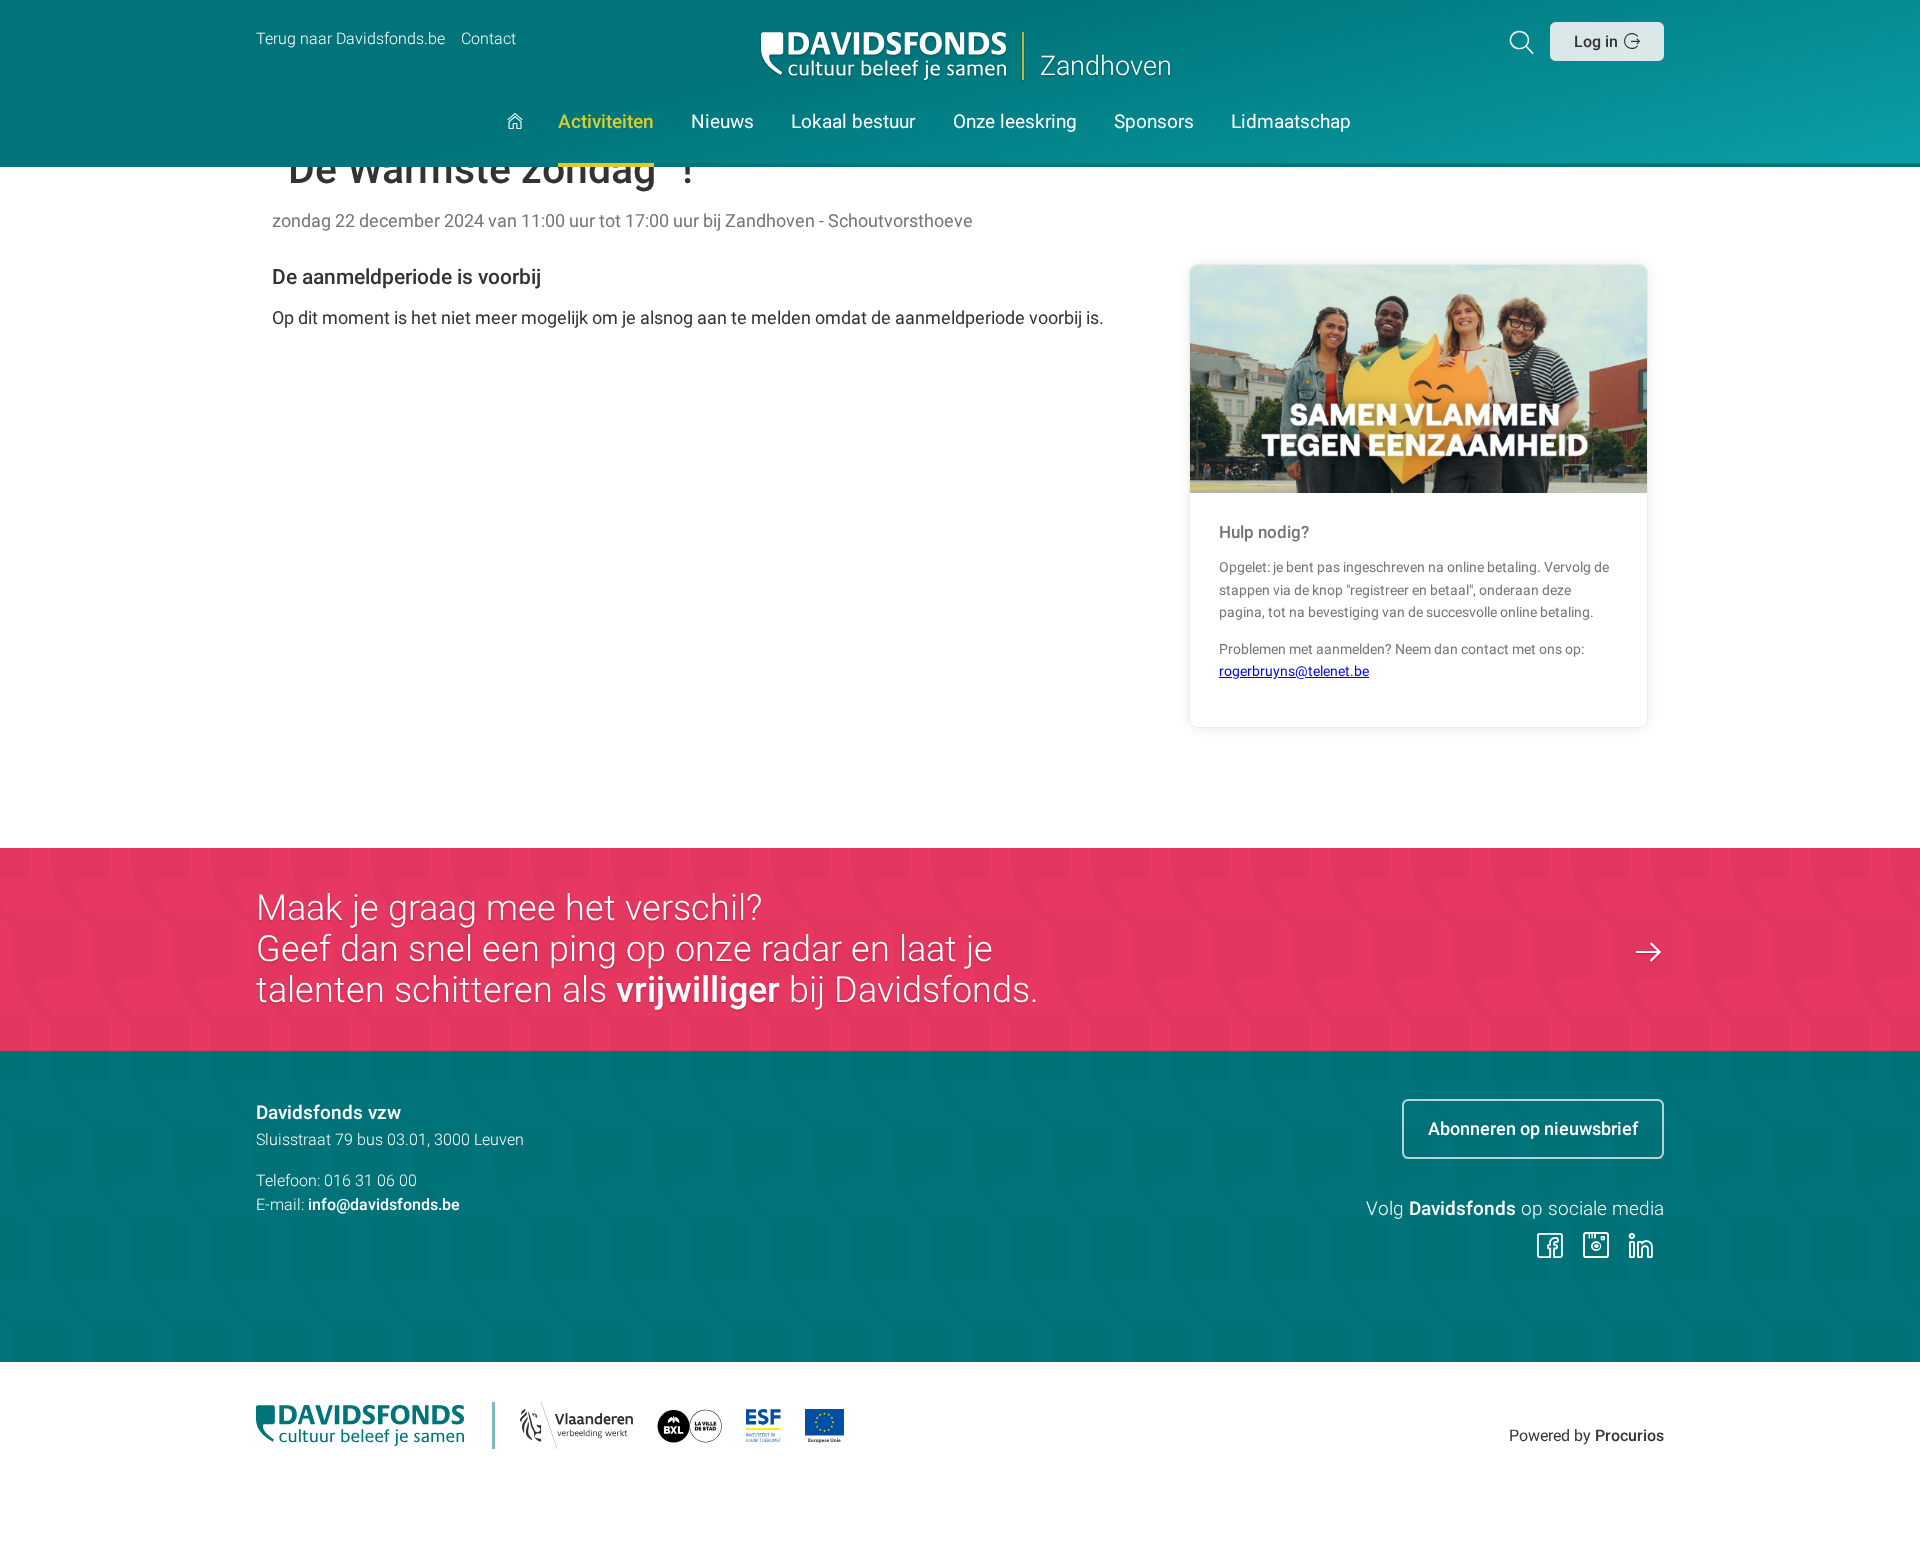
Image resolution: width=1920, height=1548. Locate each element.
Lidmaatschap (1291, 123)
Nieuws (722, 123)
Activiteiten (606, 123)
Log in (1596, 41)
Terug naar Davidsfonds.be (350, 38)
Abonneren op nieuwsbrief (1533, 1128)
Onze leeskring (1015, 123)
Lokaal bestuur (853, 123)
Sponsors (1154, 123)
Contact (488, 38)
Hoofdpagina (515, 140)
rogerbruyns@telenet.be (1294, 671)
